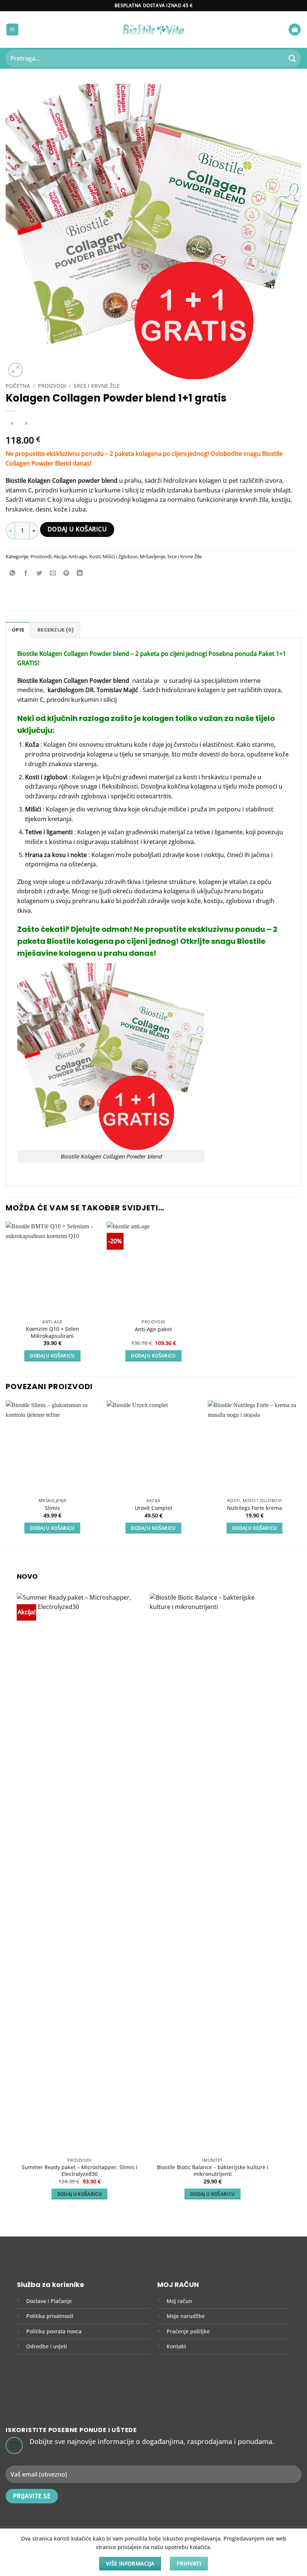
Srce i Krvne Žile (97, 386)
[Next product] (12, 423)
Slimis (52, 1508)
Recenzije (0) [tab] (56, 630)
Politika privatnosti (50, 2316)
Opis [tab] (18, 630)
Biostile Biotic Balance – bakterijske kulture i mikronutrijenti (213, 2171)
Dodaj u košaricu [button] (52, 1356)
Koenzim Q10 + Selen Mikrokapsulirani (52, 1332)
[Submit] (292, 58)
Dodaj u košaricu (77, 529)
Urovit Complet (153, 1508)
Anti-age (78, 556)
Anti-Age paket (153, 1329)
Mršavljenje (152, 556)
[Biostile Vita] (153, 29)
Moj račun (179, 2301)
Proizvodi (52, 386)
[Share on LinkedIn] (80, 573)
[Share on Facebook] (26, 573)
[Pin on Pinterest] (66, 573)
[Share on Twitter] (39, 573)
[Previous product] (26, 423)
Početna (18, 386)
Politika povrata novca (54, 2331)
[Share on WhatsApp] (13, 573)
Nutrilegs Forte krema (254, 1508)
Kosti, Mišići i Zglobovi (113, 556)
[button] (12, 30)
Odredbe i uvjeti (47, 2346)
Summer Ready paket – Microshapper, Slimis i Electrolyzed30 (80, 2171)
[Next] (301, 1474)
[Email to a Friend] (53, 573)
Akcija (60, 556)
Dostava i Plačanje (49, 2301)
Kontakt (176, 2346)
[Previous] (6, 1474)
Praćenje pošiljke (188, 2331)
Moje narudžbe (186, 2316)
